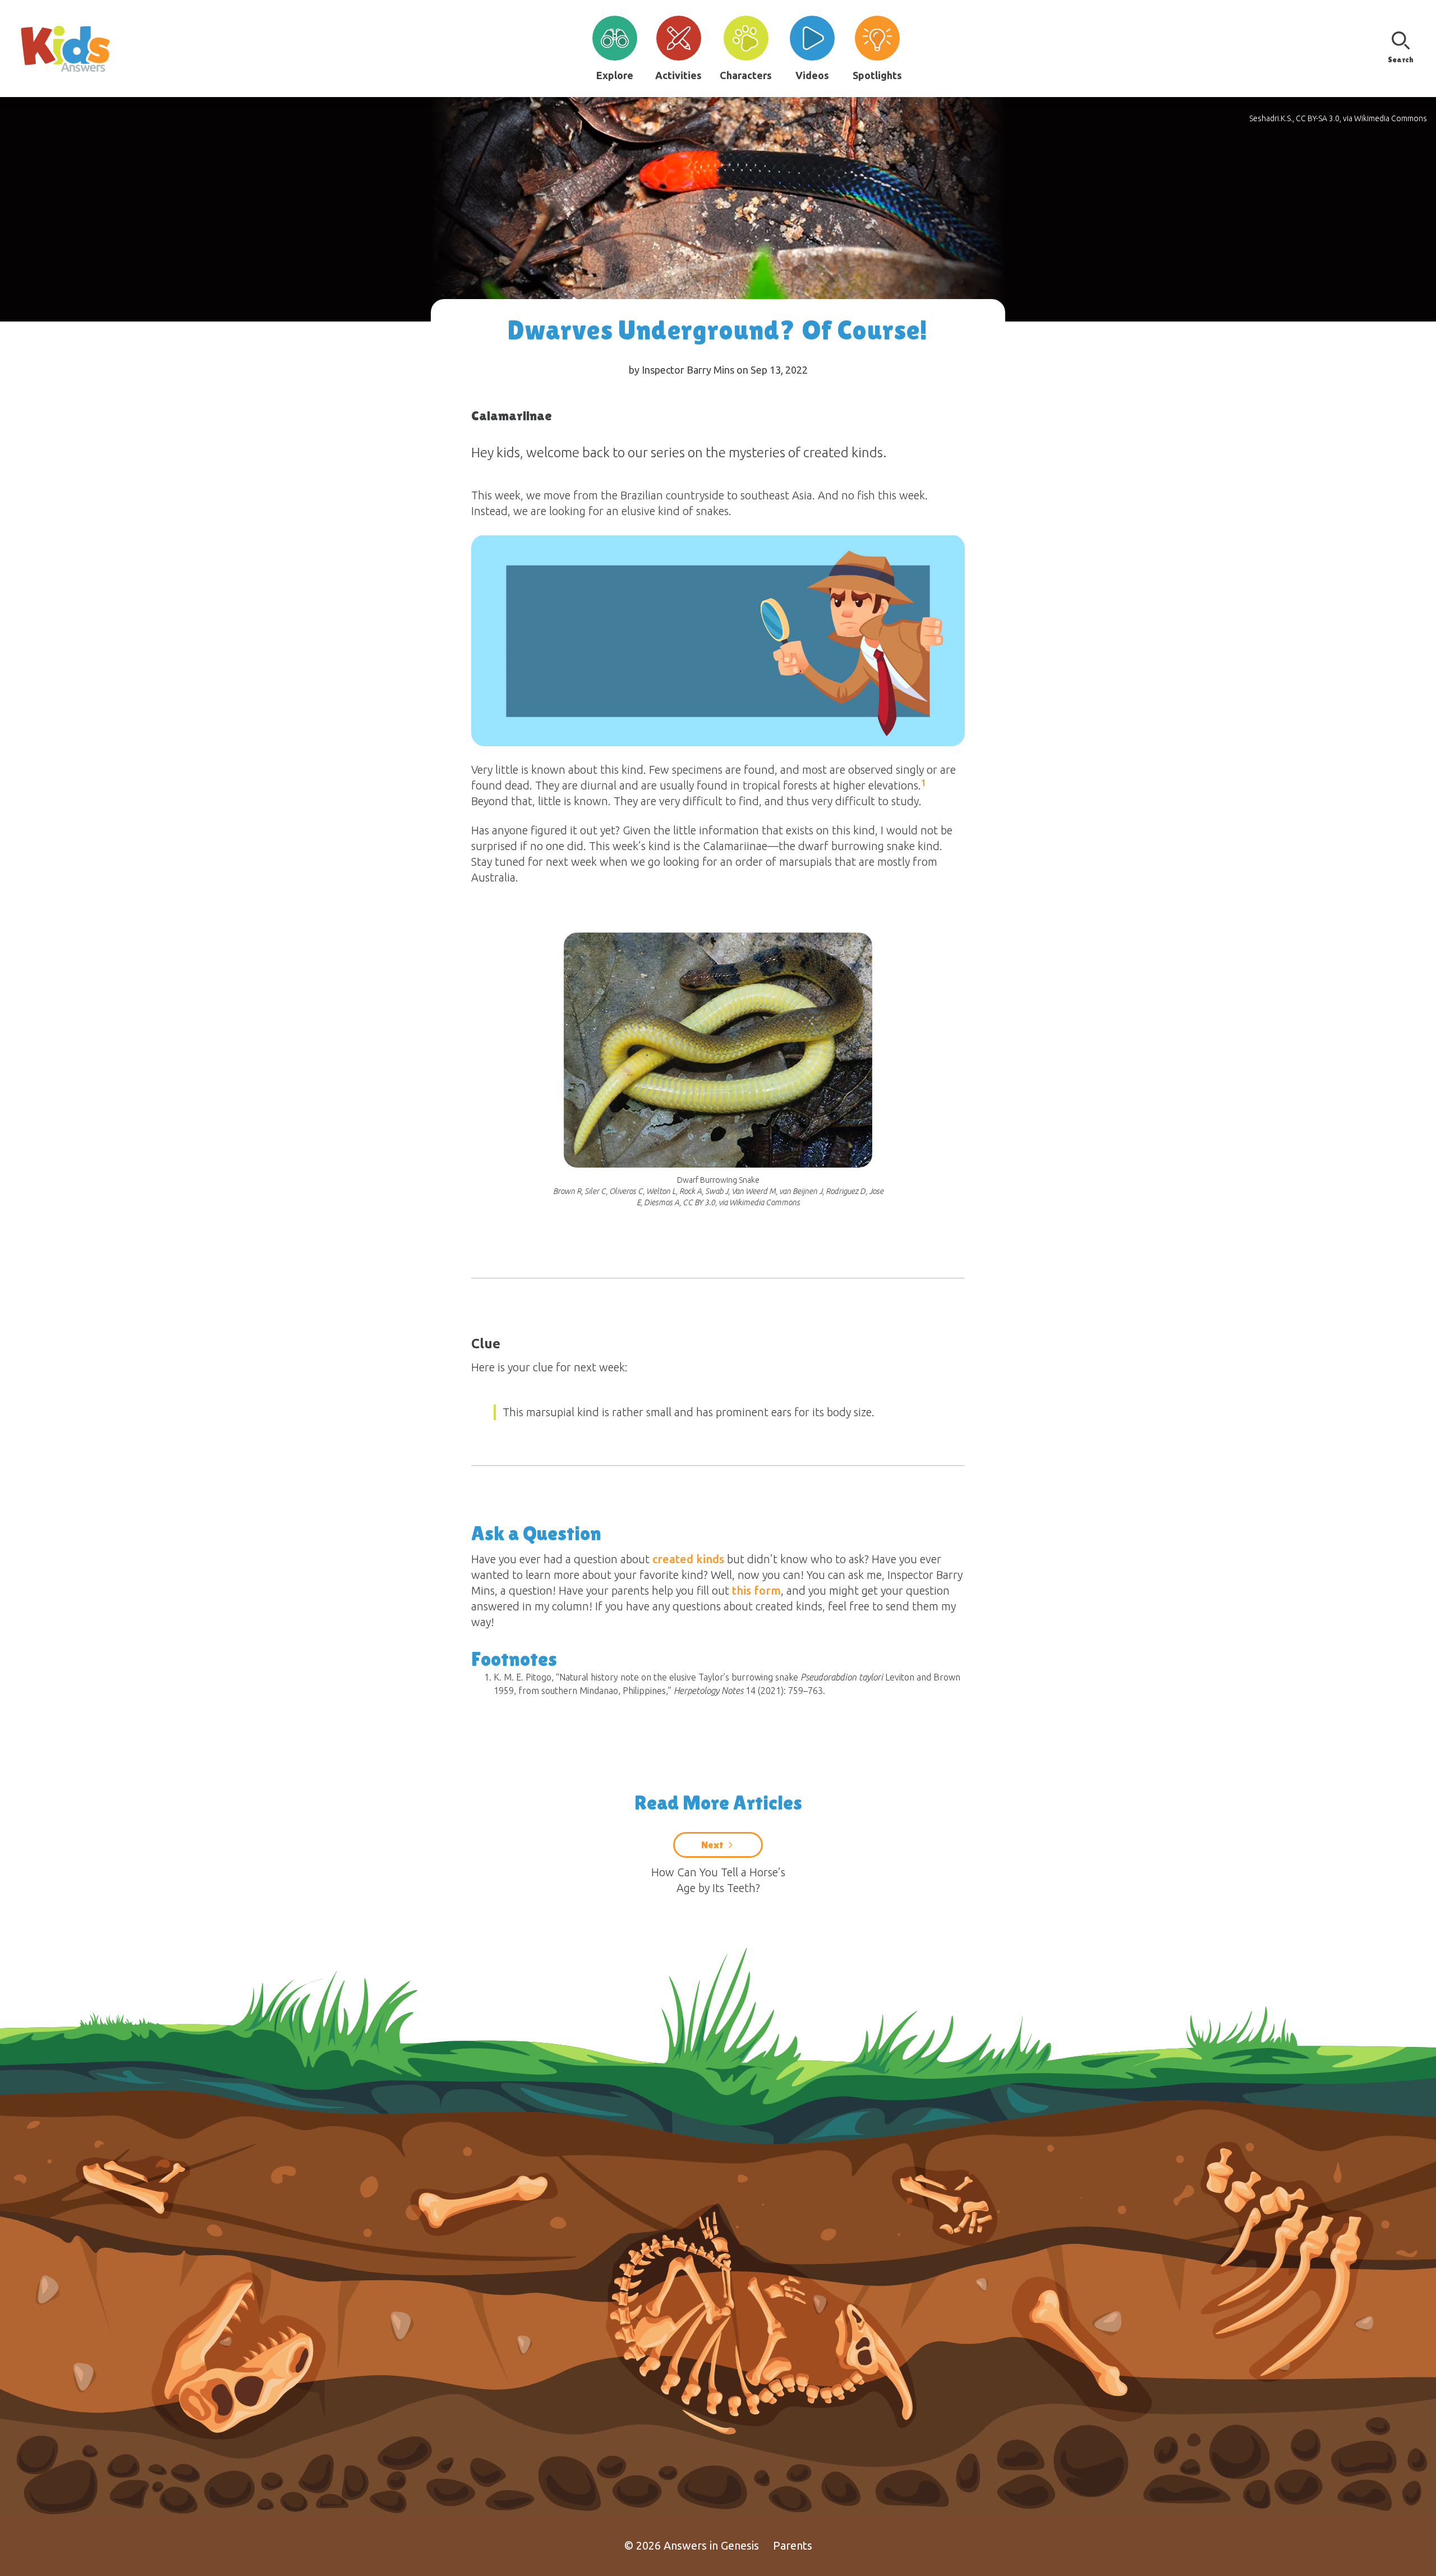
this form (756, 1590)
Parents (793, 2545)
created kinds (688, 1559)
